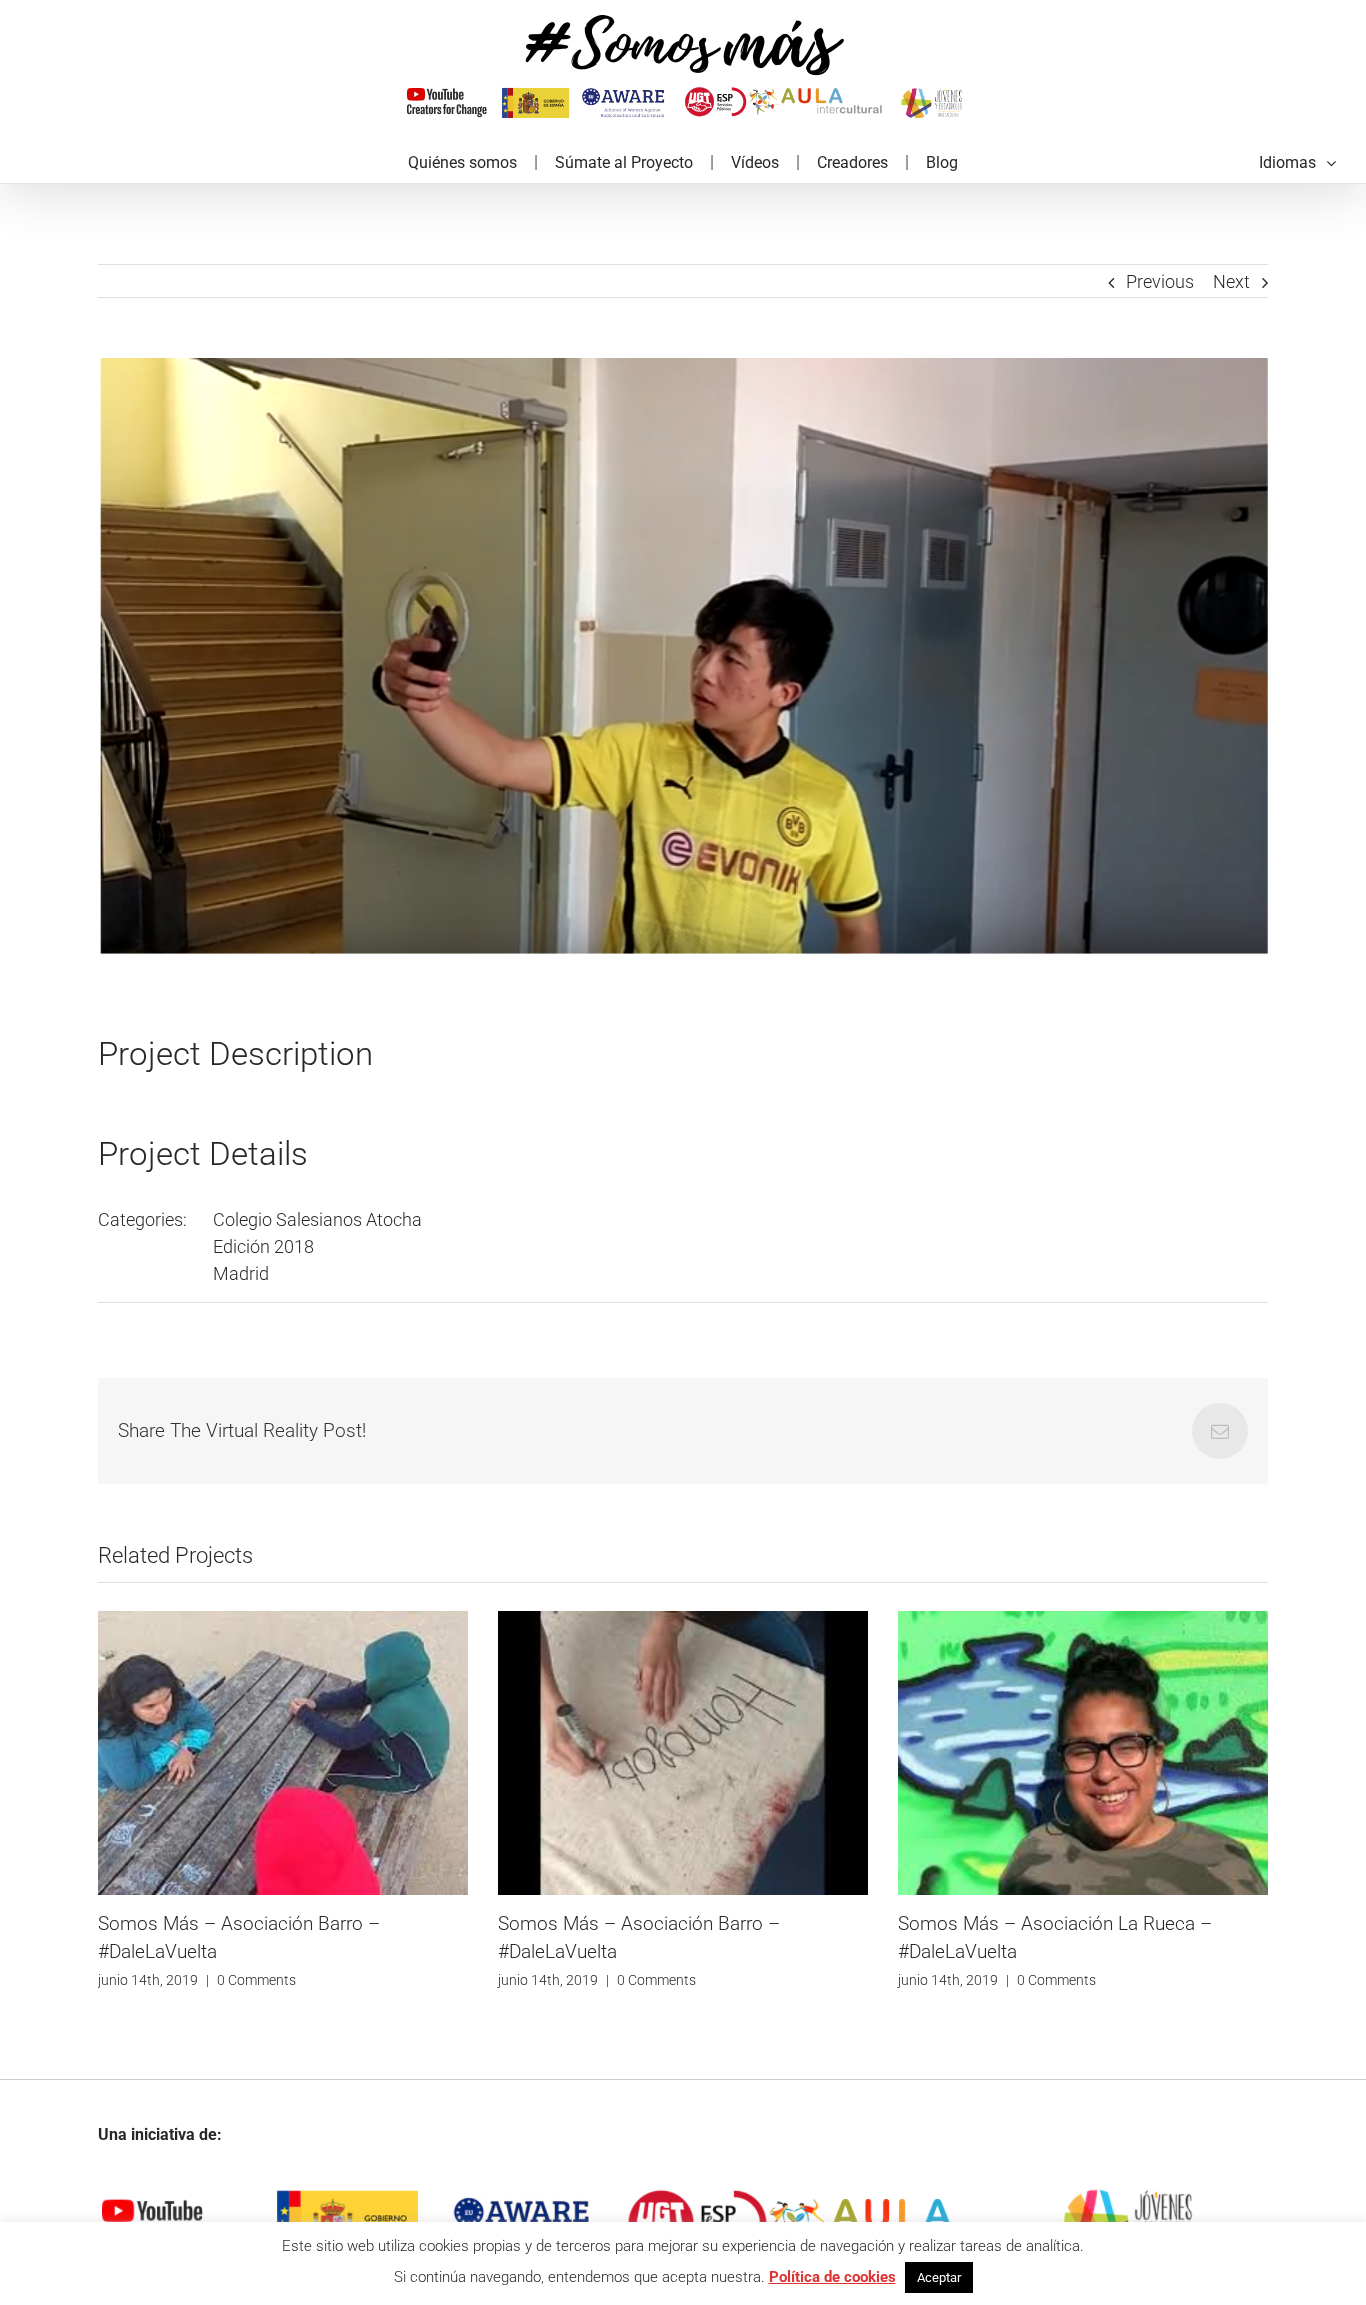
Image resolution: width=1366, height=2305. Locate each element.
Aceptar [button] (939, 2277)
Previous (1160, 281)
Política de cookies (832, 2277)
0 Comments (256, 1980)
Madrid (241, 1273)
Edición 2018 (263, 1246)
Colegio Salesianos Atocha (317, 1219)
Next (1231, 281)
